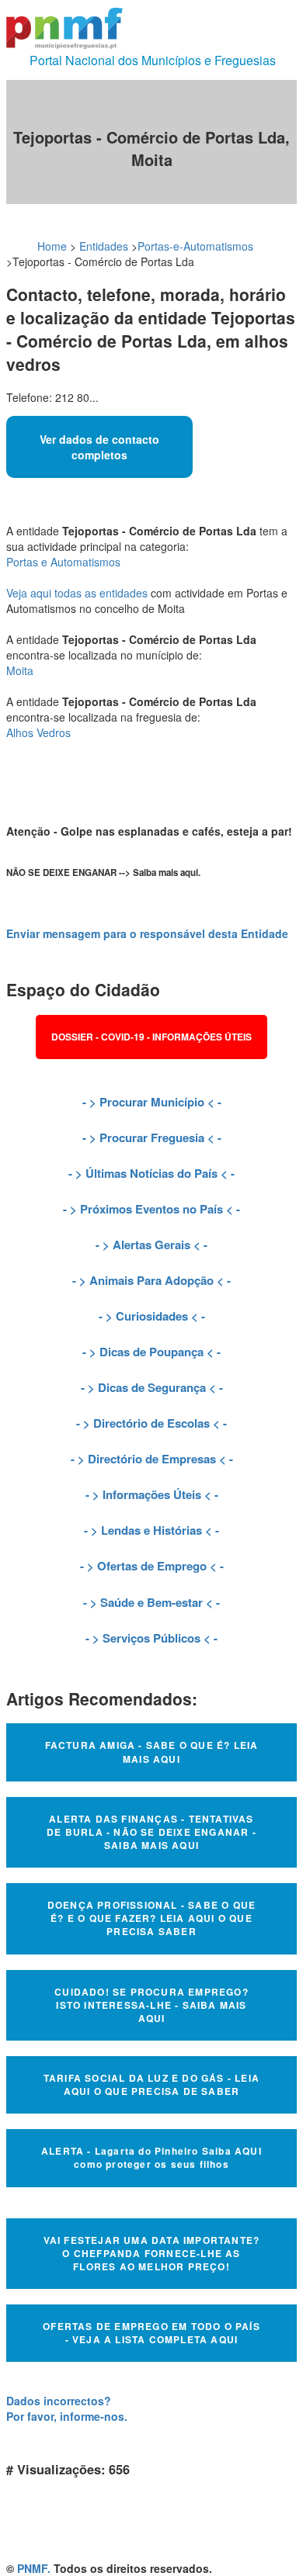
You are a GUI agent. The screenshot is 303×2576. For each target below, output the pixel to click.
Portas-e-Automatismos (195, 246)
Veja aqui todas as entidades (77, 593)
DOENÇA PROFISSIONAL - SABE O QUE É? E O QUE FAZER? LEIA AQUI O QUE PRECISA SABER (151, 1918)
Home (52, 246)
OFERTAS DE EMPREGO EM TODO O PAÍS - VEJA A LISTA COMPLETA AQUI (151, 2333)
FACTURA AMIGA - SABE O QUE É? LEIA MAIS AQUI (152, 1752)
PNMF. (34, 2568)
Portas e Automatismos (63, 562)
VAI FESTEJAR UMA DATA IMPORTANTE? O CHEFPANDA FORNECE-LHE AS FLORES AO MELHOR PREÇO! (152, 2253)
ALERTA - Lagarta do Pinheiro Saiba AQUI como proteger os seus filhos (151, 2157)
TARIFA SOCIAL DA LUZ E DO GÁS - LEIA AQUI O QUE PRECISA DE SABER (151, 2084)
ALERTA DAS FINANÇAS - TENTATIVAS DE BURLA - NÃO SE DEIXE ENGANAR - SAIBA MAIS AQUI (151, 1832)
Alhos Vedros (38, 732)
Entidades (104, 246)
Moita (20, 670)
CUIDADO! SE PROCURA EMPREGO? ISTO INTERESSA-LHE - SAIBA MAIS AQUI (151, 2005)
